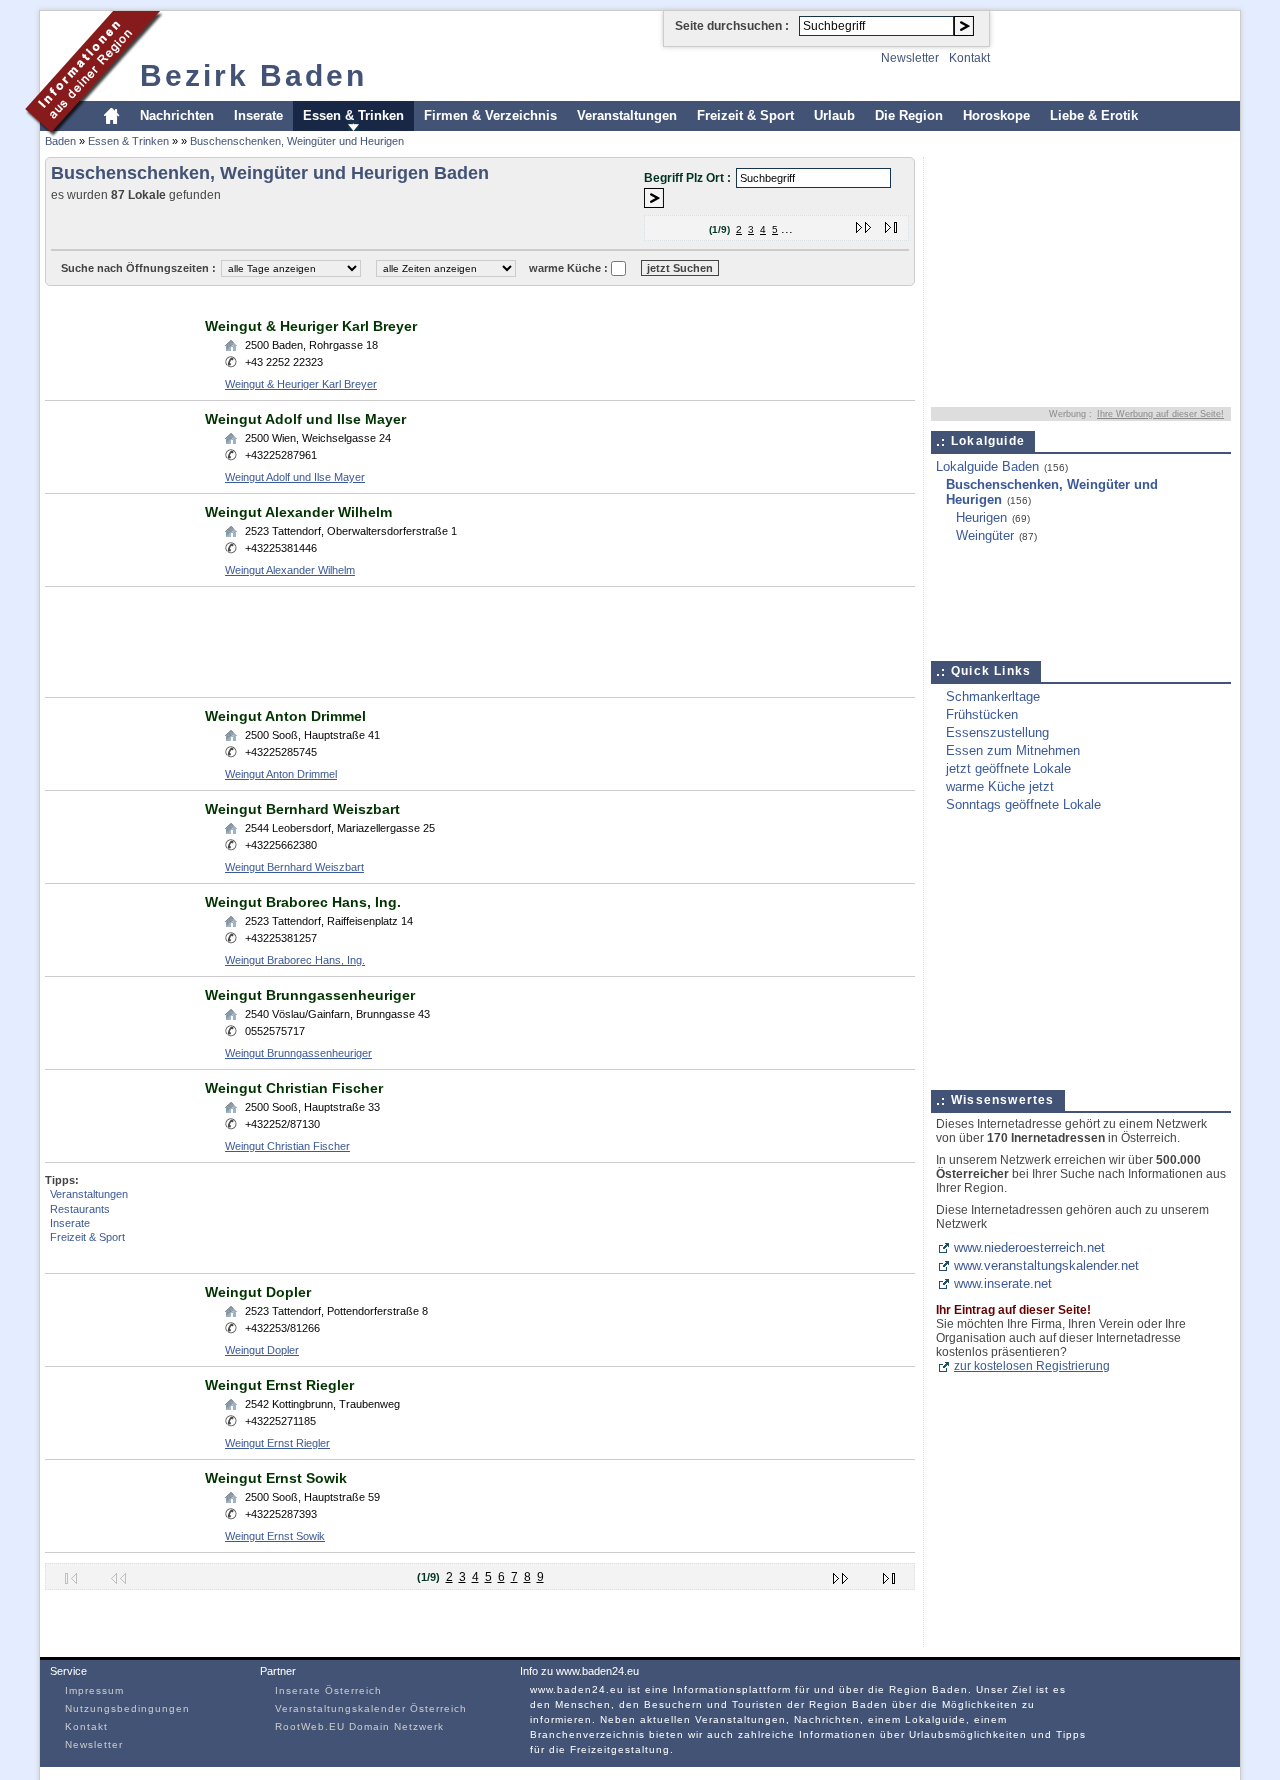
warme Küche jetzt (1000, 786)
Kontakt (969, 58)
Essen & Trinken (353, 115)
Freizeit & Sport (745, 115)
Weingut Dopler (258, 1292)
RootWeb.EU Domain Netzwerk (359, 1726)
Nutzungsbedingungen (127, 1708)
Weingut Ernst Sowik (276, 1478)
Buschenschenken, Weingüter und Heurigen (297, 141)
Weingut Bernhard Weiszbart (302, 809)
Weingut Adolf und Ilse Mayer (305, 419)
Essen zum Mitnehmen (1013, 750)
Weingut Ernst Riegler (279, 1385)
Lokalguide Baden (987, 466)
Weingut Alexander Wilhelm (298, 512)
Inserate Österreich (328, 1690)
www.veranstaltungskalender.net (1046, 1265)
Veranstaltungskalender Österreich (371, 1708)
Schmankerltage (993, 696)
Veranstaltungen (627, 115)
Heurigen (981, 517)
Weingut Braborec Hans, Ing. (303, 902)
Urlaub (834, 115)
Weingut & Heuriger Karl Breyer (311, 326)
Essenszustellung (997, 732)
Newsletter (910, 58)
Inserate (258, 115)
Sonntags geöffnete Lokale (1023, 804)
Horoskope (996, 115)
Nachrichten (177, 115)
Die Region (909, 115)
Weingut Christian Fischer (294, 1088)
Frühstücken (982, 714)
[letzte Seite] (891, 223)
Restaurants (80, 1209)
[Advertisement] (409, 300)
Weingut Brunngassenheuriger (310, 995)
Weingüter (985, 535)
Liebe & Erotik (1094, 115)
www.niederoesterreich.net (1029, 1247)
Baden (60, 141)
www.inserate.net (1003, 1283)
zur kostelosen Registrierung (1032, 1366)
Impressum (94, 1690)
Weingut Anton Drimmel (285, 716)
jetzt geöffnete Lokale (1008, 768)
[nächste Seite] (864, 223)
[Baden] (94, 133)
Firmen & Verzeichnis (490, 115)
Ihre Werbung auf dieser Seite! (1160, 414)
